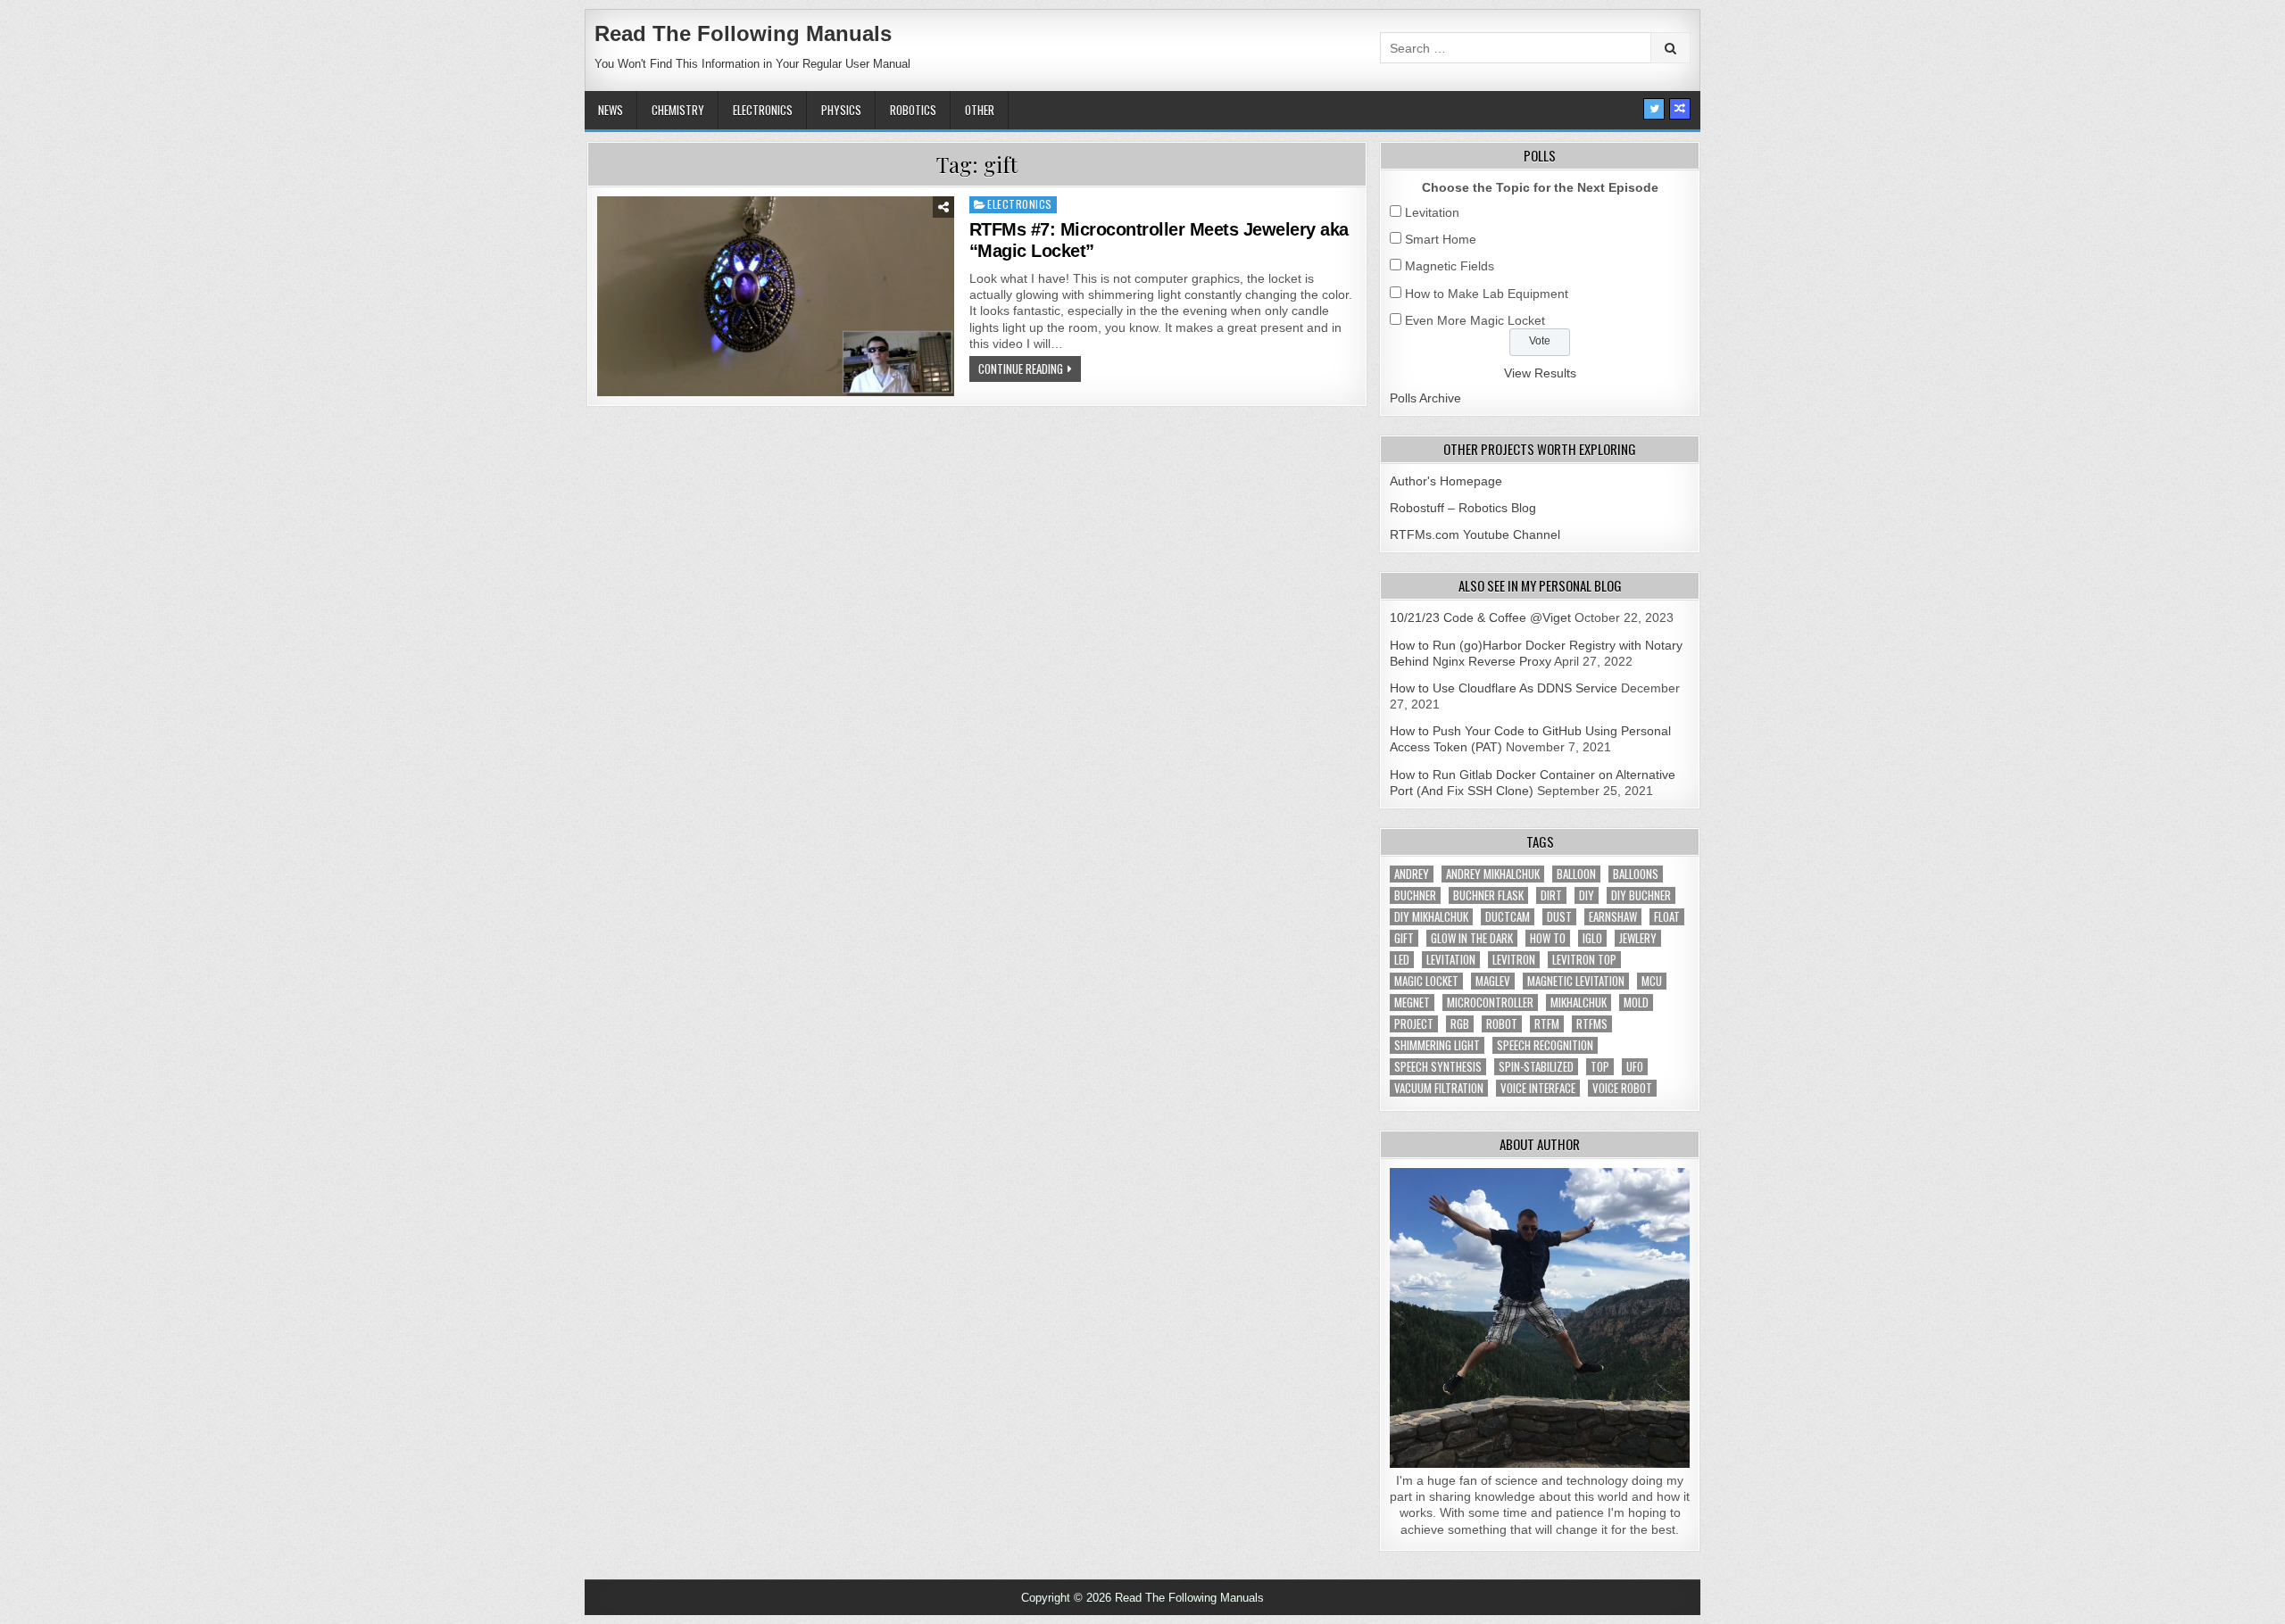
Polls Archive (1425, 398)
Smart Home (1441, 239)
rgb (1460, 1024)
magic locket (1426, 981)
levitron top (1584, 960)
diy (1587, 895)
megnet (1412, 1003)
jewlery (1638, 938)
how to (1548, 938)
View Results (1540, 373)
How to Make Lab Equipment (1487, 294)
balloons (1636, 874)
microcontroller (1490, 1003)
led (1402, 960)
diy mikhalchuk (1431, 917)
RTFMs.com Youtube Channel (1475, 534)
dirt (1551, 895)
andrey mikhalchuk (1493, 874)
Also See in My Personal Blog (1540, 585)
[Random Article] (1680, 109)
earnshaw (1613, 917)
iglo (1592, 938)
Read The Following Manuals (743, 33)
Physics (841, 110)
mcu (1652, 981)
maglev (1493, 981)
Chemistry (678, 110)
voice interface (1538, 1088)
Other (980, 110)
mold (1636, 1003)
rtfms (1592, 1024)
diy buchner (1641, 895)
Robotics (913, 110)
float (1667, 917)
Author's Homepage (1446, 481)
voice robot (1622, 1088)
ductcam (1508, 917)
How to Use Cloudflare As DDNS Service (1504, 688)
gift (1404, 938)
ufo (1635, 1067)
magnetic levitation (1576, 981)
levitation (1451, 960)
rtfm (1547, 1024)
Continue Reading (1021, 369)
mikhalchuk (1579, 1003)
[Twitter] (1654, 109)
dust (1559, 917)
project (1414, 1024)
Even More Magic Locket (1475, 320)
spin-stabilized (1536, 1067)
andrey (1412, 874)
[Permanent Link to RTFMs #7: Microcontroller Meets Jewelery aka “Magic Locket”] (776, 296)
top (1600, 1067)
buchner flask (1488, 895)
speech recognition (1545, 1045)
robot (1502, 1024)
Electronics (763, 110)
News (611, 110)
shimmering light (1437, 1045)
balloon (1576, 874)
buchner (1415, 895)
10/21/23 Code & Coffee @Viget (1480, 617)
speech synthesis (1438, 1067)
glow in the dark (1472, 938)
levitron (1514, 960)
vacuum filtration (1439, 1088)
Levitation (1432, 212)
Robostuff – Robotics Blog (1463, 508)
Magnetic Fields (1450, 266)
